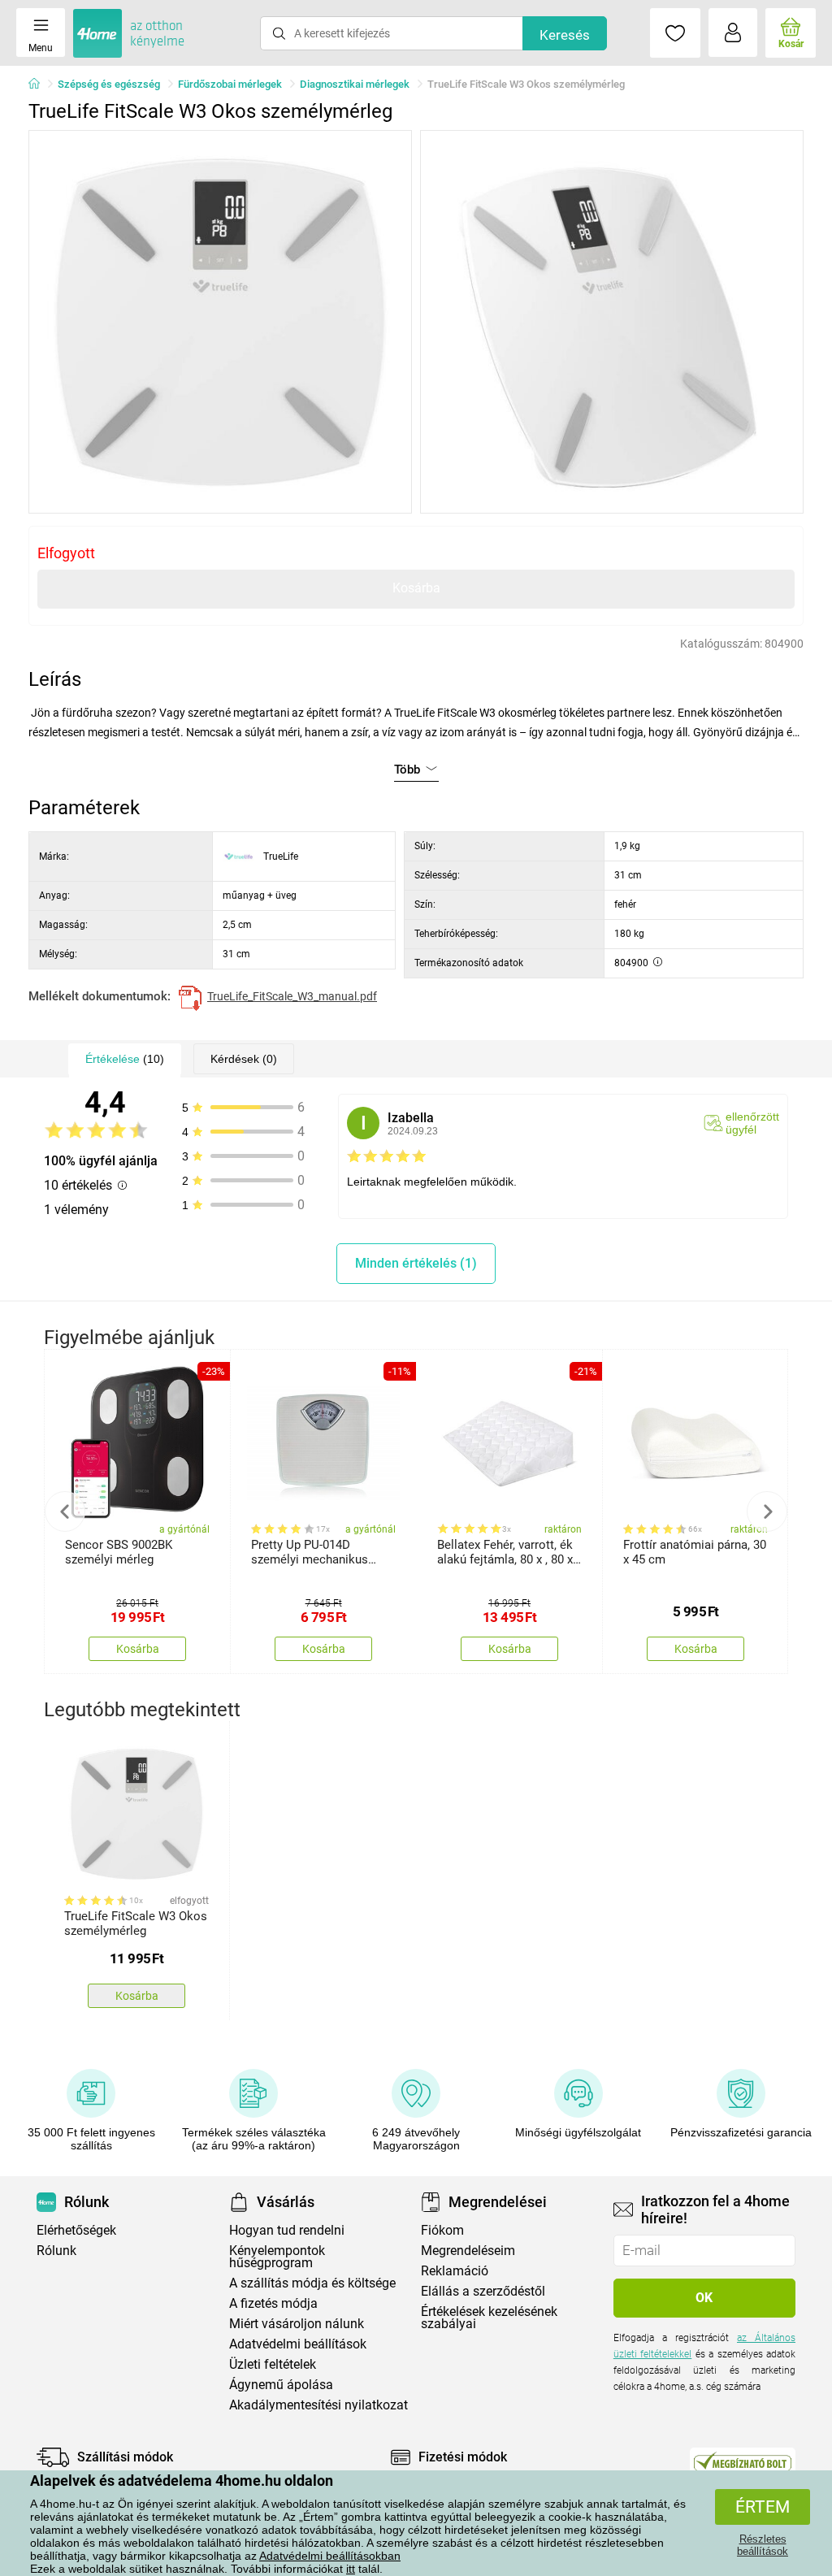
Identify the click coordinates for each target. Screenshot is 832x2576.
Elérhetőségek (76, 2230)
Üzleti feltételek (273, 2364)
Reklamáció (455, 2271)
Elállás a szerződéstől (483, 2291)
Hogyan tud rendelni (287, 2230)
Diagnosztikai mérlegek (355, 84)
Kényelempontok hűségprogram (277, 2257)
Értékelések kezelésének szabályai (489, 2318)
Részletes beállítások (763, 2545)
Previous (65, 1511)
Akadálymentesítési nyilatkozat (318, 2405)
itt (351, 2569)
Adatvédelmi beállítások (298, 2344)
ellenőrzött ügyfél (752, 1123)
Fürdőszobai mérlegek (230, 84)
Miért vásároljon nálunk (297, 2324)
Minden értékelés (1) (416, 1263)
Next (767, 1511)
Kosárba (416, 588)
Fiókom (442, 2230)
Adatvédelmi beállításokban (330, 2556)
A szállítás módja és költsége (312, 2283)
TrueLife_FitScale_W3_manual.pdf (292, 996)
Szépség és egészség (109, 84)
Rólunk (56, 2251)
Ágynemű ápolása (281, 2385)
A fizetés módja (273, 2303)
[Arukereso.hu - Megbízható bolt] (743, 2461)
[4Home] (40, 85)
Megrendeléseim (468, 2251)
